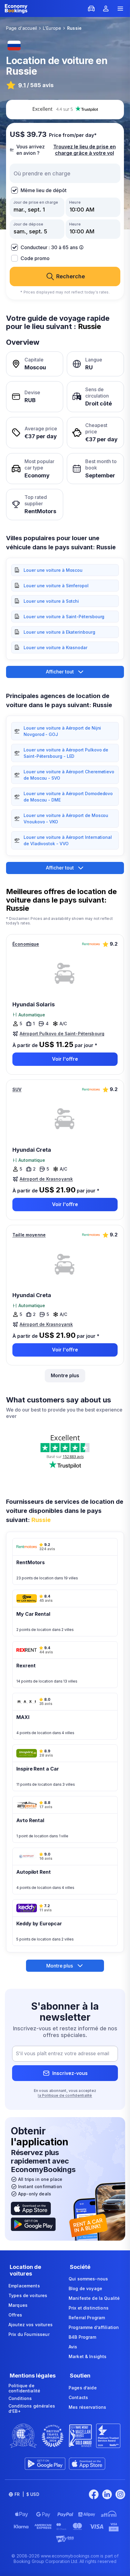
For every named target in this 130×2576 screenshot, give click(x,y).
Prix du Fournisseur (29, 2334)
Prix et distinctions (89, 2308)
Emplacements (24, 2286)
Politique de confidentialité (24, 2388)
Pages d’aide (83, 2388)
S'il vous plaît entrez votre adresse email (62, 2054)
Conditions (20, 2398)
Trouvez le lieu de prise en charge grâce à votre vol (84, 150)
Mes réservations (87, 2407)
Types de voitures (28, 2295)
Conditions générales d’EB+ (32, 2409)
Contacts (78, 2397)
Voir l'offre (65, 1059)
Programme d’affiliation (94, 2327)
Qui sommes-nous (88, 2279)
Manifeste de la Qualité (94, 2298)
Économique (26, 944)
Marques (18, 2305)
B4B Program (83, 2337)
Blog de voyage (85, 2288)
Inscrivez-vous (70, 2073)
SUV (17, 1089)
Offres (15, 2315)
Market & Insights (88, 2356)
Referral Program (87, 2318)
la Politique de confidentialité (65, 2095)
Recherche (71, 276)
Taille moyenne (29, 1235)
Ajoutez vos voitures (31, 2325)
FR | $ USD (27, 2494)
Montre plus (65, 1375)
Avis (73, 2347)
